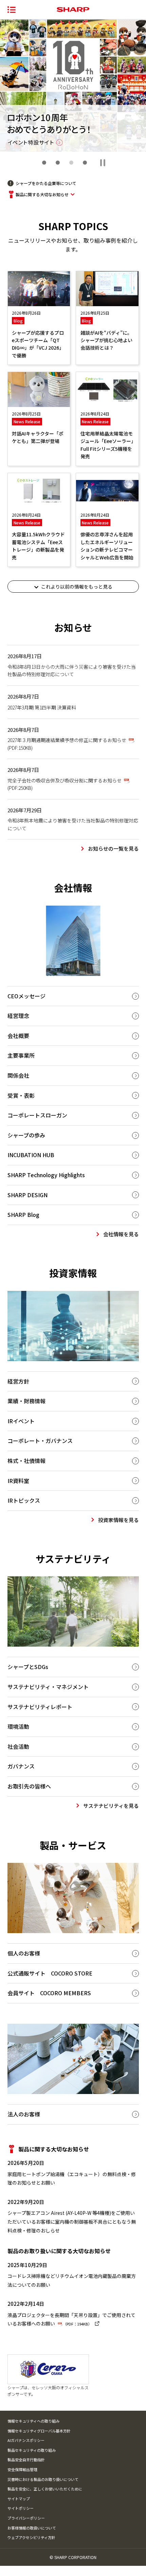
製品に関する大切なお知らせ (42, 194)
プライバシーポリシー (26, 2518)
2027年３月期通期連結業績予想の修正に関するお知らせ (67, 744)
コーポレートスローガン (37, 1115)
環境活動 (18, 1726)
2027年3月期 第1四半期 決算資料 (42, 707)
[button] (44, 163)
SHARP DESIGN (28, 1195)
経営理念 (18, 1016)
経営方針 (18, 1381)
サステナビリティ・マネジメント (48, 1687)
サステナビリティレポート (40, 1707)
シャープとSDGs (28, 1667)
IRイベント (21, 1421)
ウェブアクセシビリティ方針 (31, 2537)
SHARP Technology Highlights (46, 1175)
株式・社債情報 (26, 1461)
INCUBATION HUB (31, 1155)
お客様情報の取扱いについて (32, 2528)
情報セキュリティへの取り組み (33, 2421)
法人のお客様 (24, 2114)
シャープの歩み (26, 1135)
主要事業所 (21, 1055)
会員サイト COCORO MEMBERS (49, 1993)
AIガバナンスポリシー (26, 2440)
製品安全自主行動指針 (26, 2460)
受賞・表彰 (21, 1095)
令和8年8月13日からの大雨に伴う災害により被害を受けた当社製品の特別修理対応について (72, 670)
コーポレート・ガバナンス (40, 1441)
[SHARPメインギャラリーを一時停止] (103, 163)
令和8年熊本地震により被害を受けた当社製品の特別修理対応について (73, 824)
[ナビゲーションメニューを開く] (12, 10)
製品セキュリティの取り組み (32, 2450)
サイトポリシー (21, 2508)
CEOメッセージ (26, 996)
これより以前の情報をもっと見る (77, 587)
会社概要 (18, 1036)
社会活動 (18, 1746)
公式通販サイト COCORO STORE (50, 1973)
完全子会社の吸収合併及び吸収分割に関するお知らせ (65, 784)
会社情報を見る (121, 1234)
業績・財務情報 (26, 1401)
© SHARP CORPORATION (73, 2557)
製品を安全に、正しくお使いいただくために (45, 2489)
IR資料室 (18, 1481)
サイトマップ (19, 2499)
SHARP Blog (23, 1215)
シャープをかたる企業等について (46, 183)
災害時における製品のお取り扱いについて (43, 2479)
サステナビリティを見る (111, 1806)
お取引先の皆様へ (29, 1786)
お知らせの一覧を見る (113, 848)
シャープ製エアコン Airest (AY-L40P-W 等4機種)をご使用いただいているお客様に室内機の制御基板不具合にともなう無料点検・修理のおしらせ (72, 2221)
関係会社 (18, 1075)
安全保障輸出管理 (22, 2469)
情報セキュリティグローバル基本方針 (39, 2431)
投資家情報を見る (118, 1520)
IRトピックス (24, 1500)
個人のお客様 (24, 1953)
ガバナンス (21, 1766)
